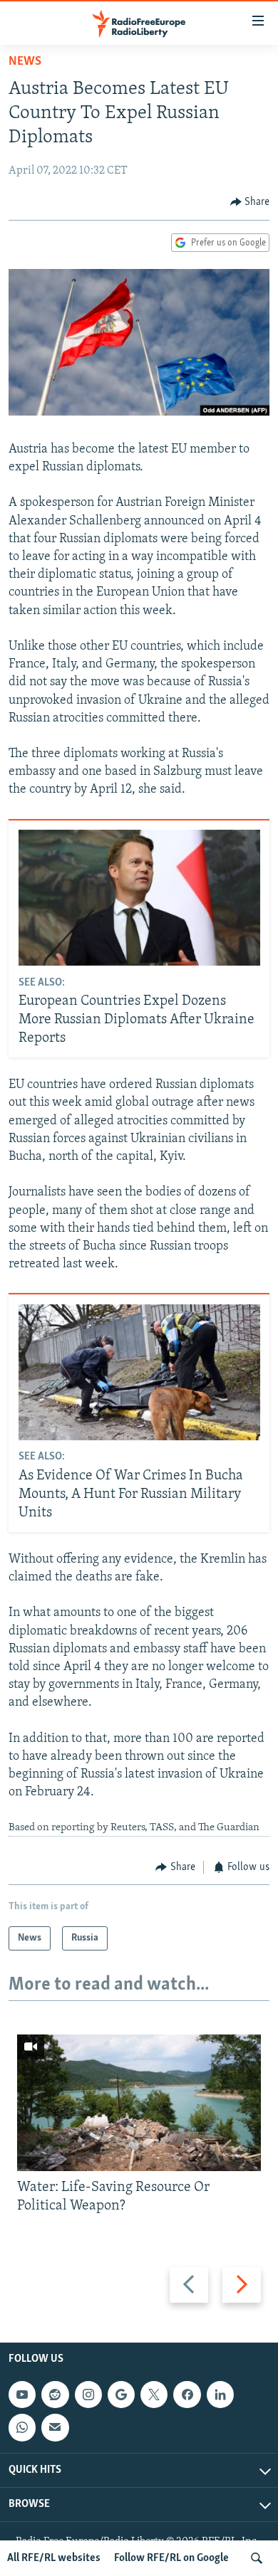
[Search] (257, 2558)
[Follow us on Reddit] (55, 2395)
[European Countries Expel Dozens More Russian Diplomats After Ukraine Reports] (139, 898)
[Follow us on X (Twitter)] (154, 2395)
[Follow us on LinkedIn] (220, 2395)
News (25, 62)
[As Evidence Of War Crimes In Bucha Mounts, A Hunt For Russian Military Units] (139, 1372)
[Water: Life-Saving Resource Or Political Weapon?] (139, 2103)
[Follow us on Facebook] (187, 2395)
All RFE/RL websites (54, 2558)
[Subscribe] (55, 2427)
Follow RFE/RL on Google (171, 2558)
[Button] (250, 202)
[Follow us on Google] (121, 2395)
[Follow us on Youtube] (22, 2395)
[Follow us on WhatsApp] (22, 2427)
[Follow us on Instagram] (88, 2395)
